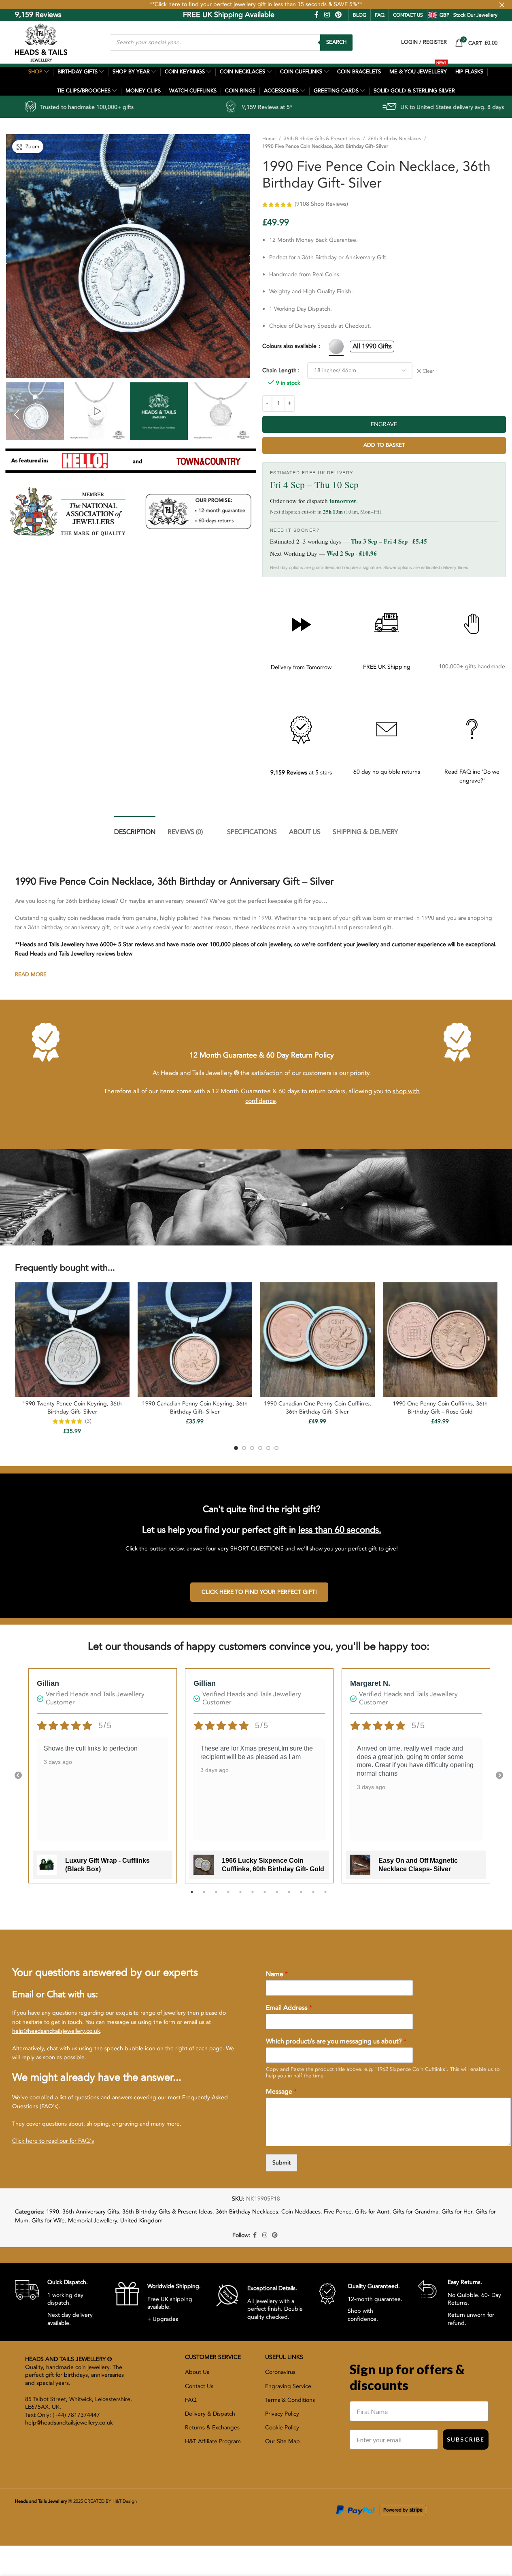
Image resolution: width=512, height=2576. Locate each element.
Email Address (289, 2008)
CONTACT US (408, 15)
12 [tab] (325, 1896)
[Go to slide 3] (252, 1448)
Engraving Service (288, 2386)
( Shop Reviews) (321, 204)
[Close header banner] (502, 5)
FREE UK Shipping (387, 667)
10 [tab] (301, 1896)
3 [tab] (216, 1896)
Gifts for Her (457, 2212)
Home (269, 139)
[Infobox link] (59, 2302)
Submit (281, 2163)
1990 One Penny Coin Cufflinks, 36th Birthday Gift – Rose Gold (440, 1408)
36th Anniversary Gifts (91, 2212)
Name (277, 1974)
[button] (16, 414)
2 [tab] (204, 1896)
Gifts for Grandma (415, 2212)
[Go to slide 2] (244, 1448)
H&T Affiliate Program (213, 2441)
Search (336, 42)
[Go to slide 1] (236, 1448)
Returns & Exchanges (212, 2428)
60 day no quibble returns (387, 772)
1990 (53, 2212)
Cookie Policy (282, 2428)
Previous (18, 1776)
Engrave (384, 424)
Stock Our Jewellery (475, 15)
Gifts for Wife (48, 2221)
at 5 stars (301, 773)
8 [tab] (277, 1896)
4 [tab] (228, 1896)
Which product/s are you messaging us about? (336, 2042)
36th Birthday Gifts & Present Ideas (322, 139)
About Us (197, 2372)
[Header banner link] (256, 5)
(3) (88, 1421)
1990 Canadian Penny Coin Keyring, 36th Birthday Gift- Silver (195, 1408)
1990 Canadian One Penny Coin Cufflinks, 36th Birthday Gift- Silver (318, 1408)
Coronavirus (280, 2372)
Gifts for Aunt (372, 2212)
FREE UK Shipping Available (172, 15)
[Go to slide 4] (260, 1448)
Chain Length (279, 370)
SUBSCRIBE (466, 2439)
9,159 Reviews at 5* (129, 107)
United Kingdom (141, 2221)
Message (281, 2092)
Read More (31, 975)
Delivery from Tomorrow (301, 667)
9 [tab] (289, 1896)
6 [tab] (253, 1896)
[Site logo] (41, 42)
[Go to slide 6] (276, 1448)
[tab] (135, 828)
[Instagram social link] (327, 15)
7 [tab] (265, 1896)
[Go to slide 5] (268, 1448)
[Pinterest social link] (338, 15)
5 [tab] (240, 1896)
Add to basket (384, 445)
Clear (428, 371)
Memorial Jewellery (92, 2221)
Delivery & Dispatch (210, 2414)
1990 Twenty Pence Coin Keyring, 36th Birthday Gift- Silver (72, 1408)
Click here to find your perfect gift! (259, 1592)
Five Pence (338, 2212)
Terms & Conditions (290, 2400)
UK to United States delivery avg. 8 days (314, 107)
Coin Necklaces (301, 2212)
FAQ (380, 15)
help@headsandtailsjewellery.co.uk (56, 2031)
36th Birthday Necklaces (394, 139)
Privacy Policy (282, 2414)
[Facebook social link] (317, 15)
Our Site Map (283, 2441)
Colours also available (290, 346)
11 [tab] (313, 1896)
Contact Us (199, 2386)
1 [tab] (192, 1896)
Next (499, 1776)
